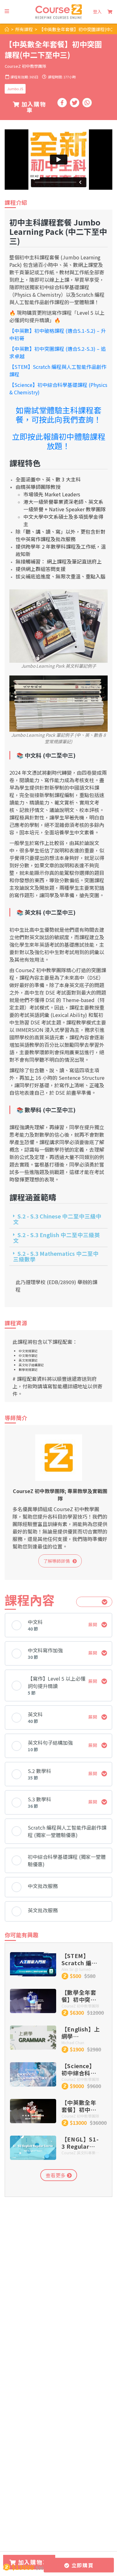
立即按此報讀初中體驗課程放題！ (59, 441)
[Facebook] (62, 103)
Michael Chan (73, 2042)
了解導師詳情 (58, 1561)
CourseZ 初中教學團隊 (25, 66)
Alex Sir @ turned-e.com (77, 1969)
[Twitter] (75, 103)
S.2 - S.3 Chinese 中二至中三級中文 (57, 1219)
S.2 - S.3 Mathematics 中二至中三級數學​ (56, 1256)
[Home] (7, 29)
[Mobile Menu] (7, 11)
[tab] (58, 1219)
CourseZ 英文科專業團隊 (80, 2153)
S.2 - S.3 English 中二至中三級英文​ (56, 1238)
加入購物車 (33, 107)
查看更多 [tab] (56, 2175)
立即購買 (81, 2565)
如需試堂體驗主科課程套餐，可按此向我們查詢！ (58, 415)
